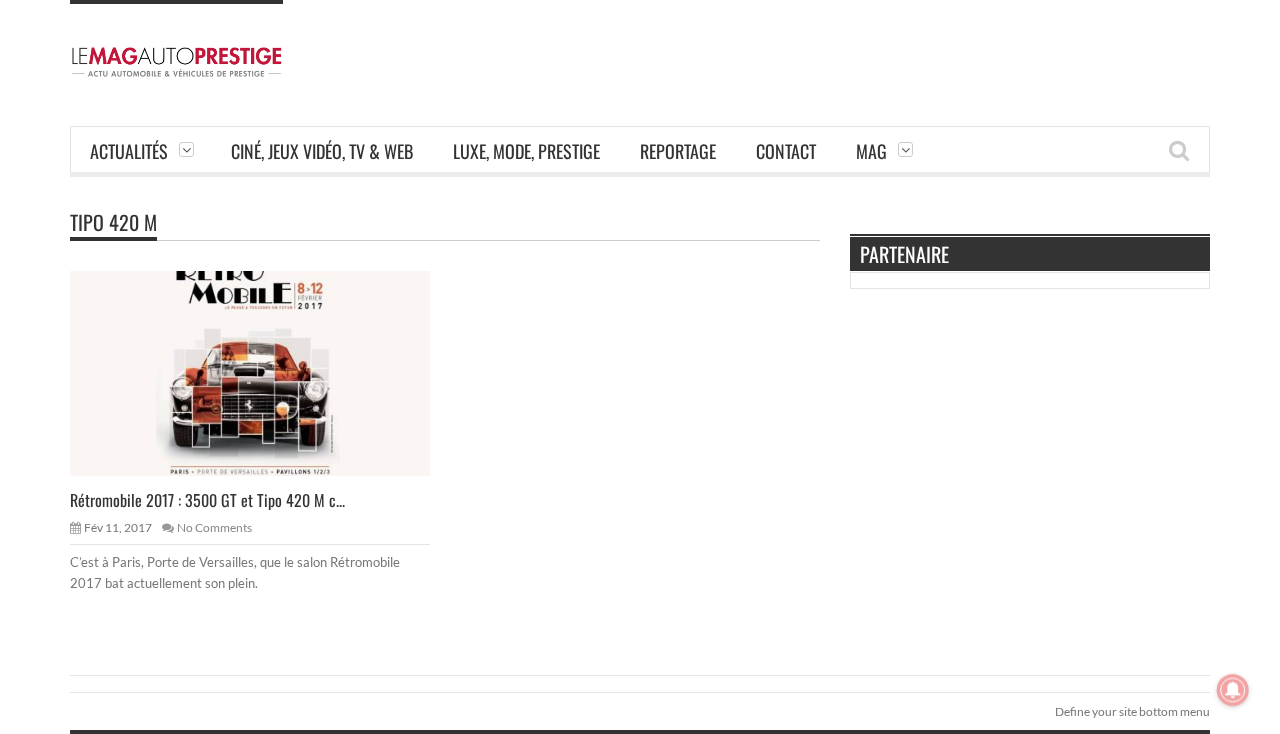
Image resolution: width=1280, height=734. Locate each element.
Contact (786, 151)
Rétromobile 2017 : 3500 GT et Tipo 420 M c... (207, 500)
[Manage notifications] (1233, 690)
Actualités (129, 151)
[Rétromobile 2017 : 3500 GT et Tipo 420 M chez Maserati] (266, 372)
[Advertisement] (846, 45)
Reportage (678, 151)
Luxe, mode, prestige (526, 151)
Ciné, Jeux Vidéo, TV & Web (322, 151)
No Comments (214, 527)
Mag (871, 151)
